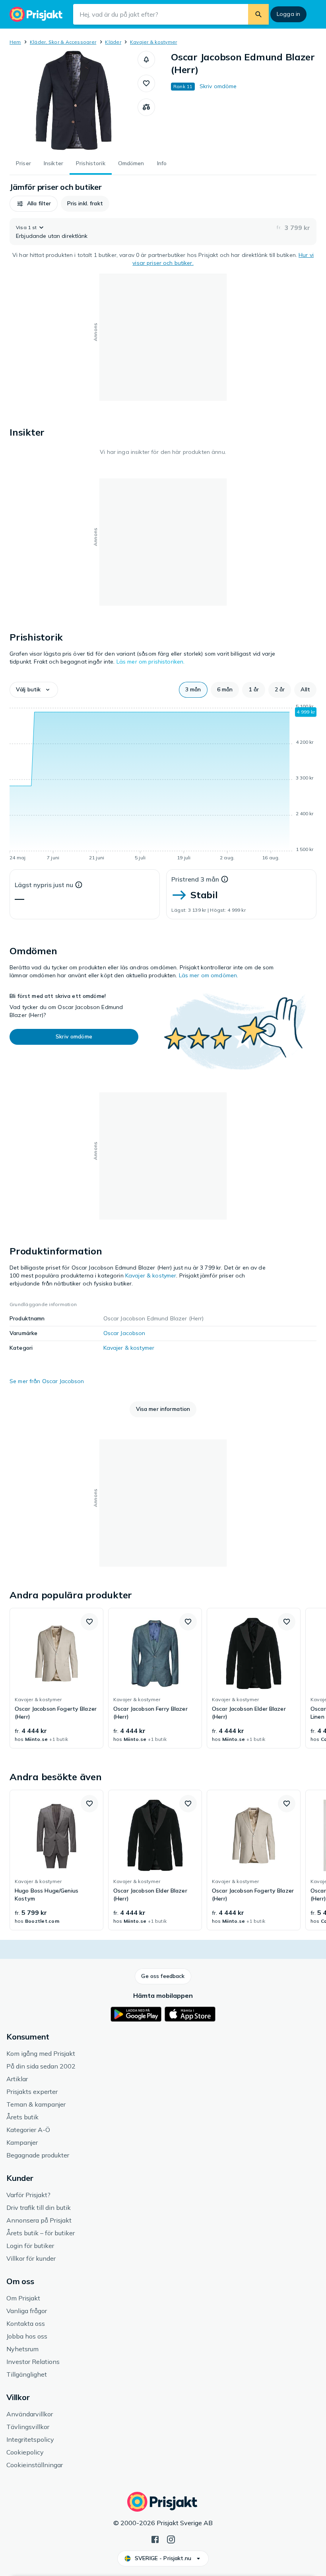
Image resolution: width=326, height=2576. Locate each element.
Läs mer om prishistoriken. (151, 662)
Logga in (288, 14)
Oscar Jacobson (124, 1333)
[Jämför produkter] (146, 107)
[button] (146, 60)
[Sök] (258, 14)
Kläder (113, 42)
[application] (163, 783)
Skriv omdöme (218, 86)
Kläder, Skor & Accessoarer (63, 42)
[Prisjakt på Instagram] (171, 2539)
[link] (56, 1678)
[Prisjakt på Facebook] (155, 2539)
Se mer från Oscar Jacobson (47, 1381)
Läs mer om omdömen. (209, 975)
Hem (15, 42)
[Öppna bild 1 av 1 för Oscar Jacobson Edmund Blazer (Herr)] (74, 100)
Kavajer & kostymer (153, 42)
